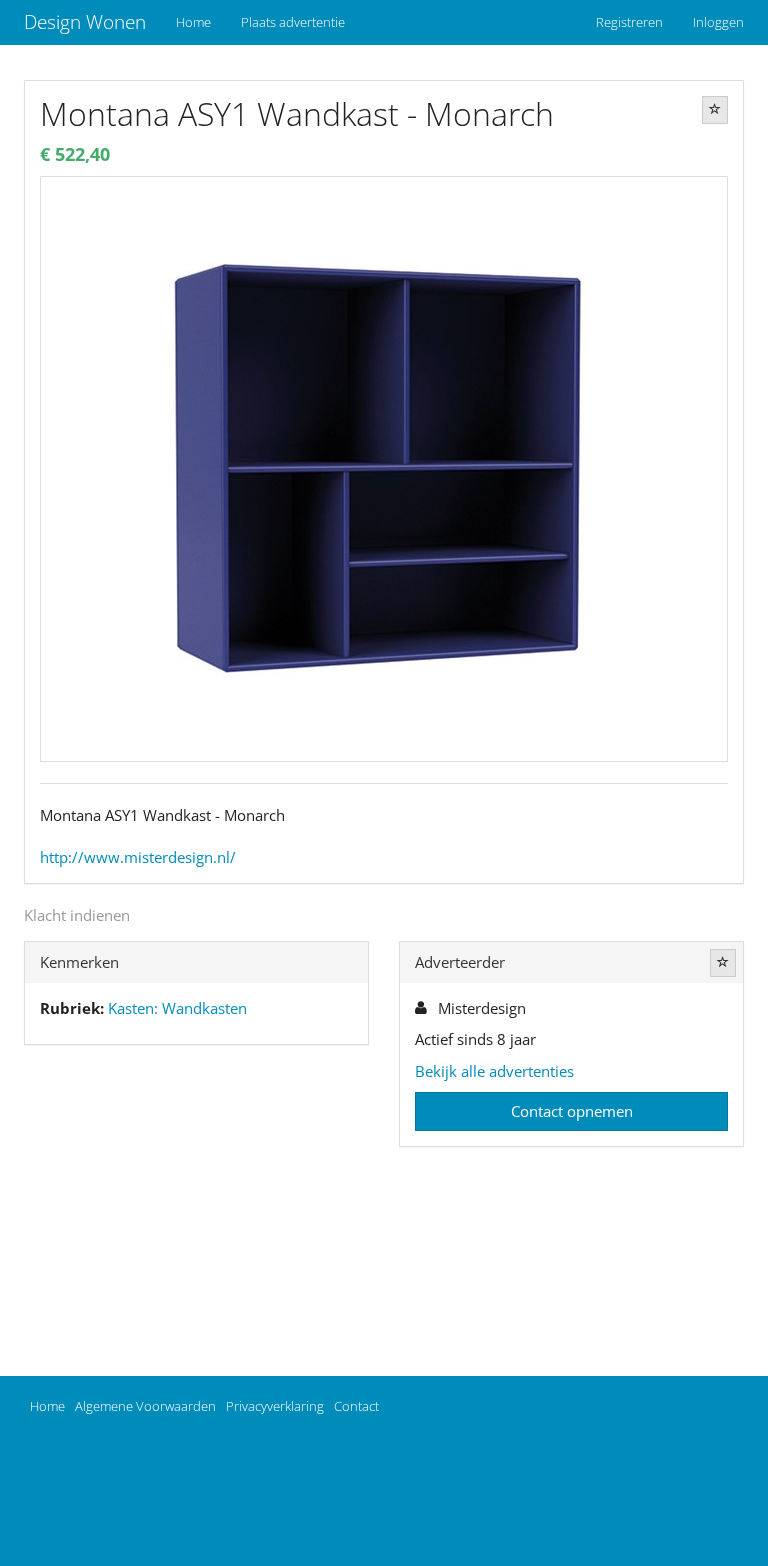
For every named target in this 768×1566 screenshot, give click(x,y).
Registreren (629, 22)
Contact (356, 1406)
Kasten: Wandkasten (177, 1008)
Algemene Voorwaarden (145, 1406)
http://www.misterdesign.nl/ (138, 857)
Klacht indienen (77, 915)
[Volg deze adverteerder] (723, 963)
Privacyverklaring (275, 1406)
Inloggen (718, 22)
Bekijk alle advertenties (494, 1071)
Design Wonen (85, 22)
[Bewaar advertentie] (715, 110)
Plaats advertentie (293, 22)
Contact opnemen (572, 1111)
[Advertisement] (196, 1215)
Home (193, 22)
